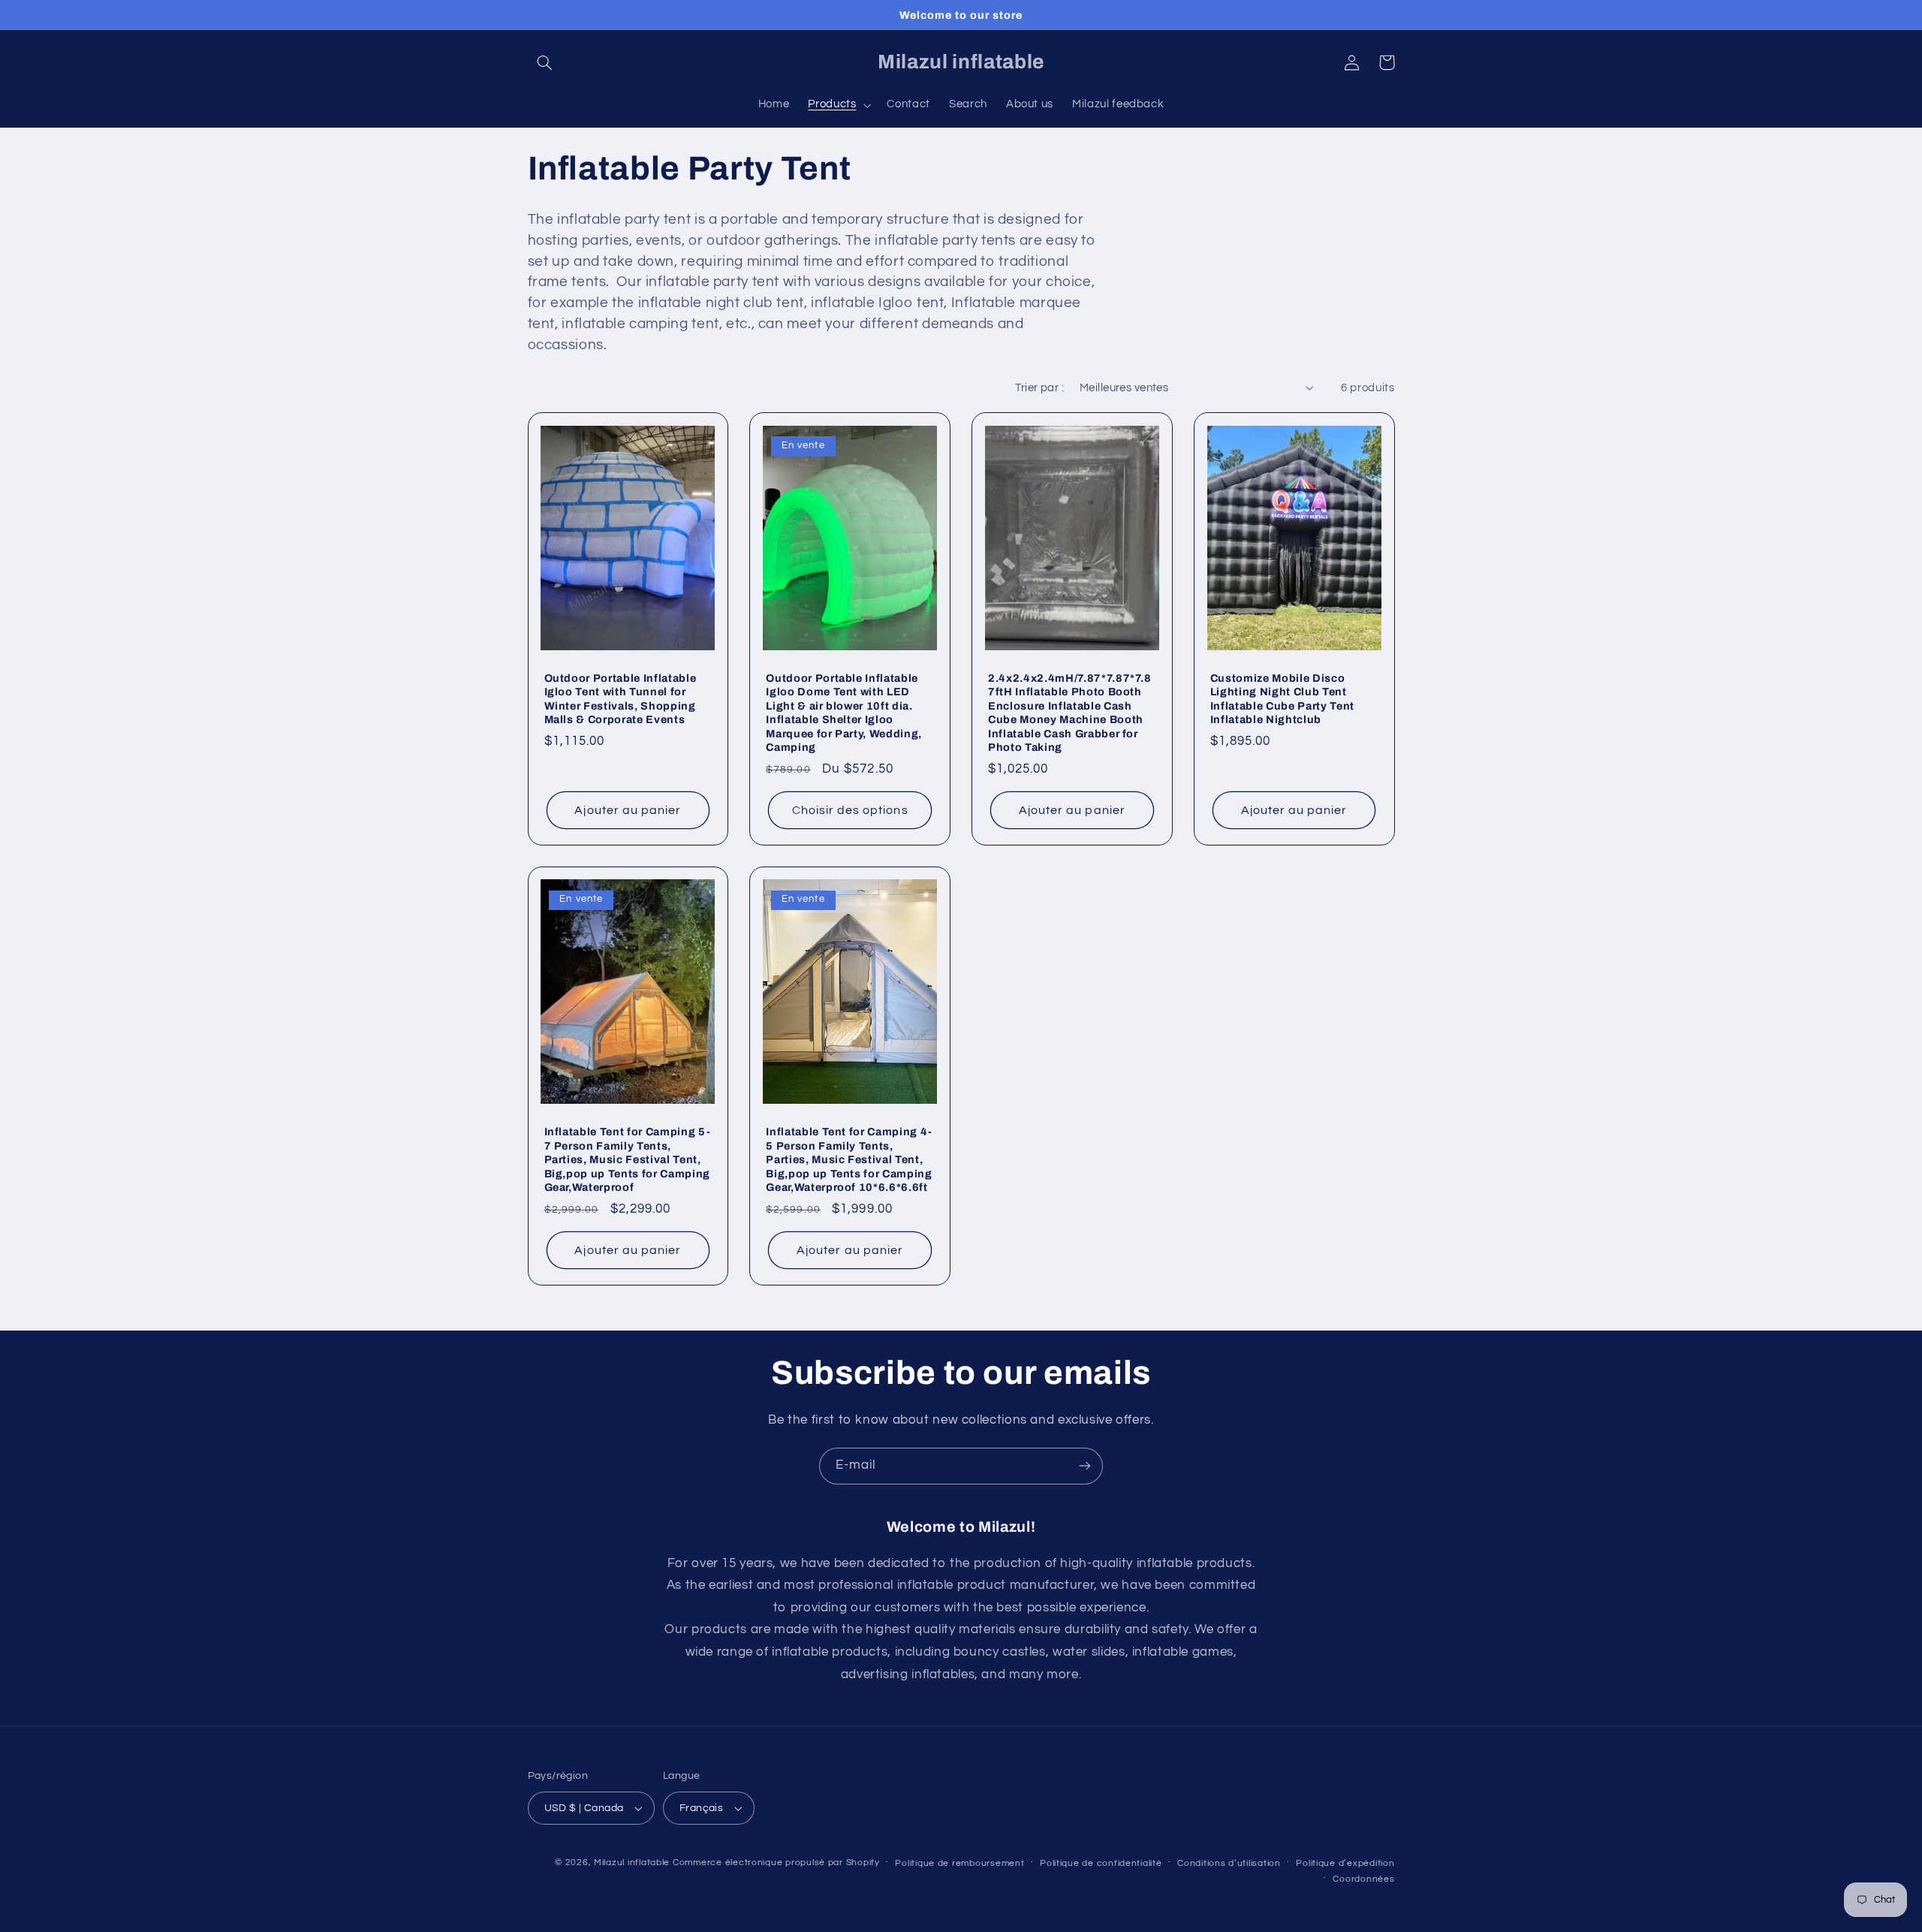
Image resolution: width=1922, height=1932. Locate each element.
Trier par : (1039, 388)
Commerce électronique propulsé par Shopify (776, 1863)
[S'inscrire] (1085, 1466)
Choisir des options (850, 810)
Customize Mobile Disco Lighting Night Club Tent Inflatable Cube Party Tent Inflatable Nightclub (1282, 699)
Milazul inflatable (632, 1863)
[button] (545, 62)
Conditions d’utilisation (1229, 1863)
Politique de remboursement (959, 1863)
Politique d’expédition (1345, 1863)
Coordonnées (1363, 1879)
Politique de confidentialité (1101, 1863)
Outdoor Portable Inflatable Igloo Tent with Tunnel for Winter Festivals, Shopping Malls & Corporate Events (621, 699)
